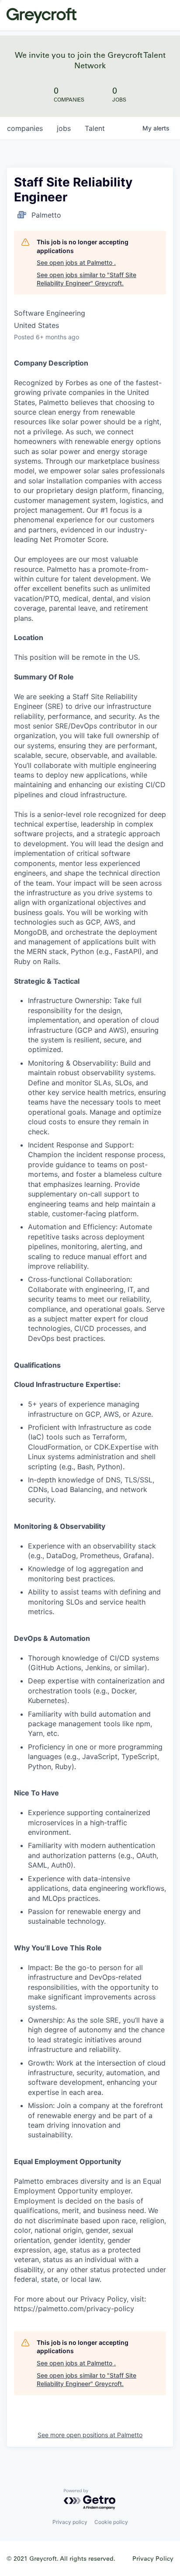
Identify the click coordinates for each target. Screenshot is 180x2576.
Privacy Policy (153, 2558)
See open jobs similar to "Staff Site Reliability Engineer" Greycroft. (87, 279)
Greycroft (42, 15)
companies (25, 128)
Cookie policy (111, 2522)
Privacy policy (70, 2522)
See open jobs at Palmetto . (76, 262)
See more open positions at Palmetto (90, 2435)
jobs (64, 128)
